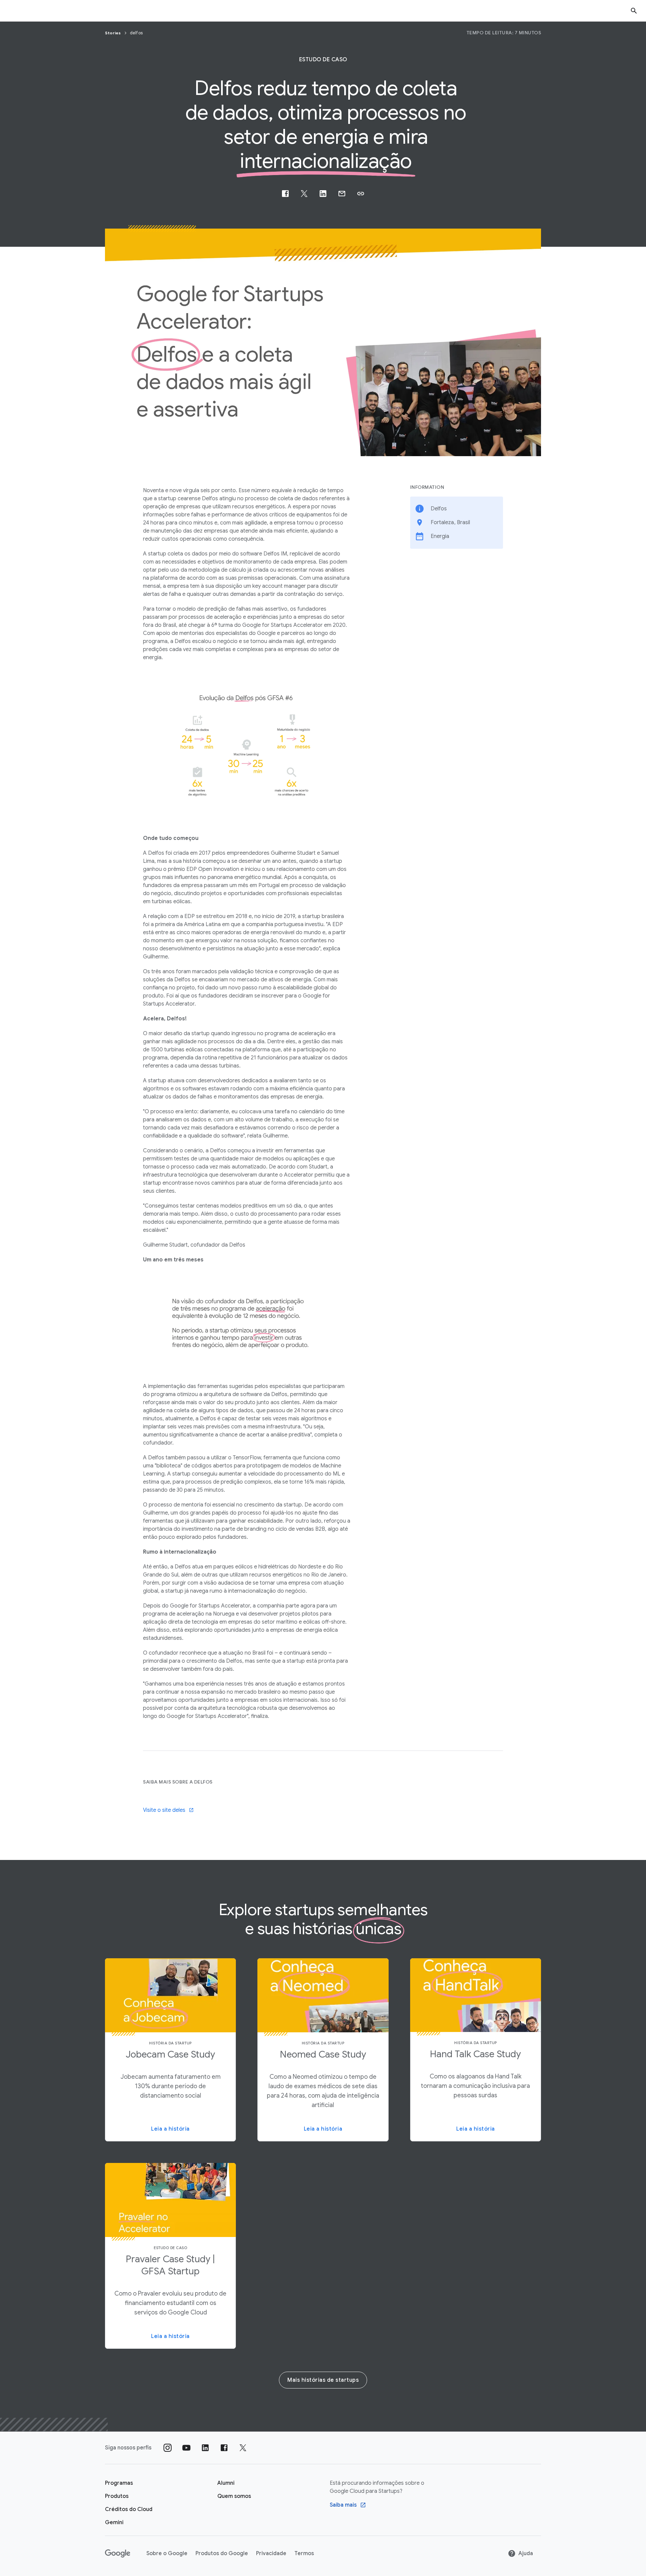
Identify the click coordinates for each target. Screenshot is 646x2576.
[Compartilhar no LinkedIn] (323, 194)
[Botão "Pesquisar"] (634, 11)
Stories (114, 33)
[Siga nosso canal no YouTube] (186, 2448)
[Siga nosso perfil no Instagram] (168, 2448)
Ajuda (526, 2553)
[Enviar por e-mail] (342, 194)
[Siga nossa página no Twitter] (243, 2448)
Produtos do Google (222, 2553)
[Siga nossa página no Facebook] (224, 2448)
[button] (361, 194)
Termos (304, 2553)
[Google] (118, 2553)
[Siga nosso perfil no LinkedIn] (205, 2448)
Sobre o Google (167, 2553)
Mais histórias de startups (323, 2380)
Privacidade (271, 2553)
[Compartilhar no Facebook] (285, 194)
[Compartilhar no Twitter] (304, 194)
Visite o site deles (164, 1810)
